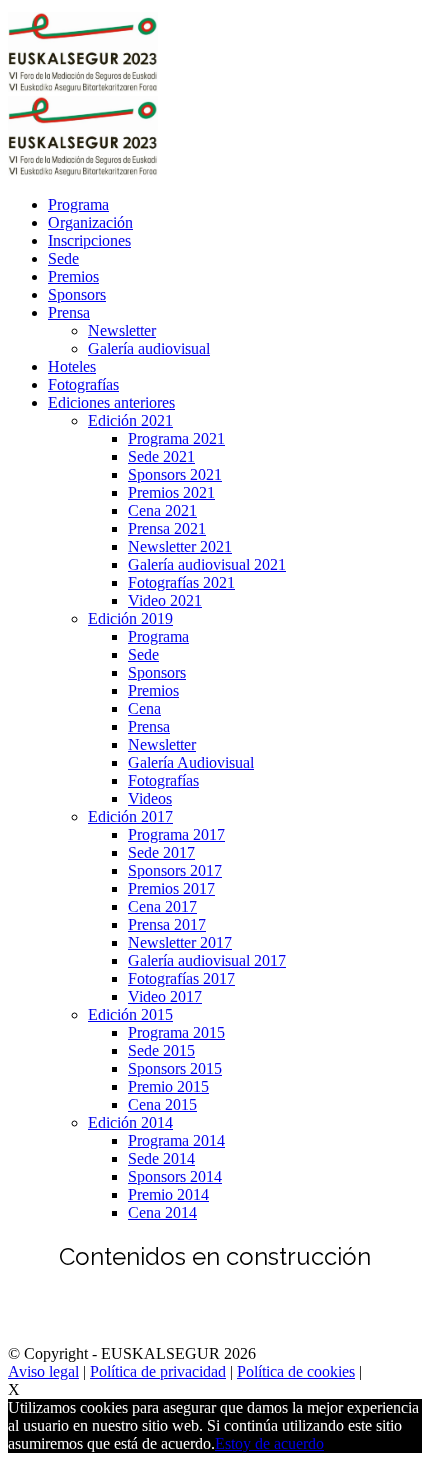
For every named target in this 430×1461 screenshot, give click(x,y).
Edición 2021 (130, 420)
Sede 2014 (161, 1158)
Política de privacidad (158, 1371)
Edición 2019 (130, 618)
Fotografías (83, 384)
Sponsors (77, 294)
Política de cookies (296, 1371)
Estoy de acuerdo (269, 1443)
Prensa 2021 (167, 528)
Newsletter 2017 (180, 942)
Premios (73, 276)
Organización (90, 222)
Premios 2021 (171, 492)
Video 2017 (165, 996)
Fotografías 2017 (181, 978)
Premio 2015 (168, 1086)
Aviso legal (43, 1371)
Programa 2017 (176, 834)
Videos (150, 798)
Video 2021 (165, 600)
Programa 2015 (176, 1032)
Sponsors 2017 (175, 870)
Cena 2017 (162, 906)
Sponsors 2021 (175, 474)
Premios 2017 (171, 888)
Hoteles (72, 366)
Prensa (69, 312)
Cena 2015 (162, 1104)
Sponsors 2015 (175, 1068)
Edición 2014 (130, 1122)
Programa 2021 (176, 438)
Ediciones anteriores (111, 402)
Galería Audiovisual (191, 762)
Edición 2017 (130, 816)
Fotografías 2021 (181, 582)
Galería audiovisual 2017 (207, 960)
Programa (78, 204)
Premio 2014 (168, 1194)
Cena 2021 (162, 510)
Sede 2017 (161, 852)
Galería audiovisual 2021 (207, 564)
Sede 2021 (161, 456)
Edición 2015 (130, 1014)
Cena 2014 (162, 1212)
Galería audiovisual (149, 348)
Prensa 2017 (167, 924)
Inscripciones (89, 240)
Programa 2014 (176, 1140)
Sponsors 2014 (175, 1176)
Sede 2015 (161, 1050)
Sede (63, 258)
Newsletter (122, 330)
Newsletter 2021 (180, 546)
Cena (144, 708)
